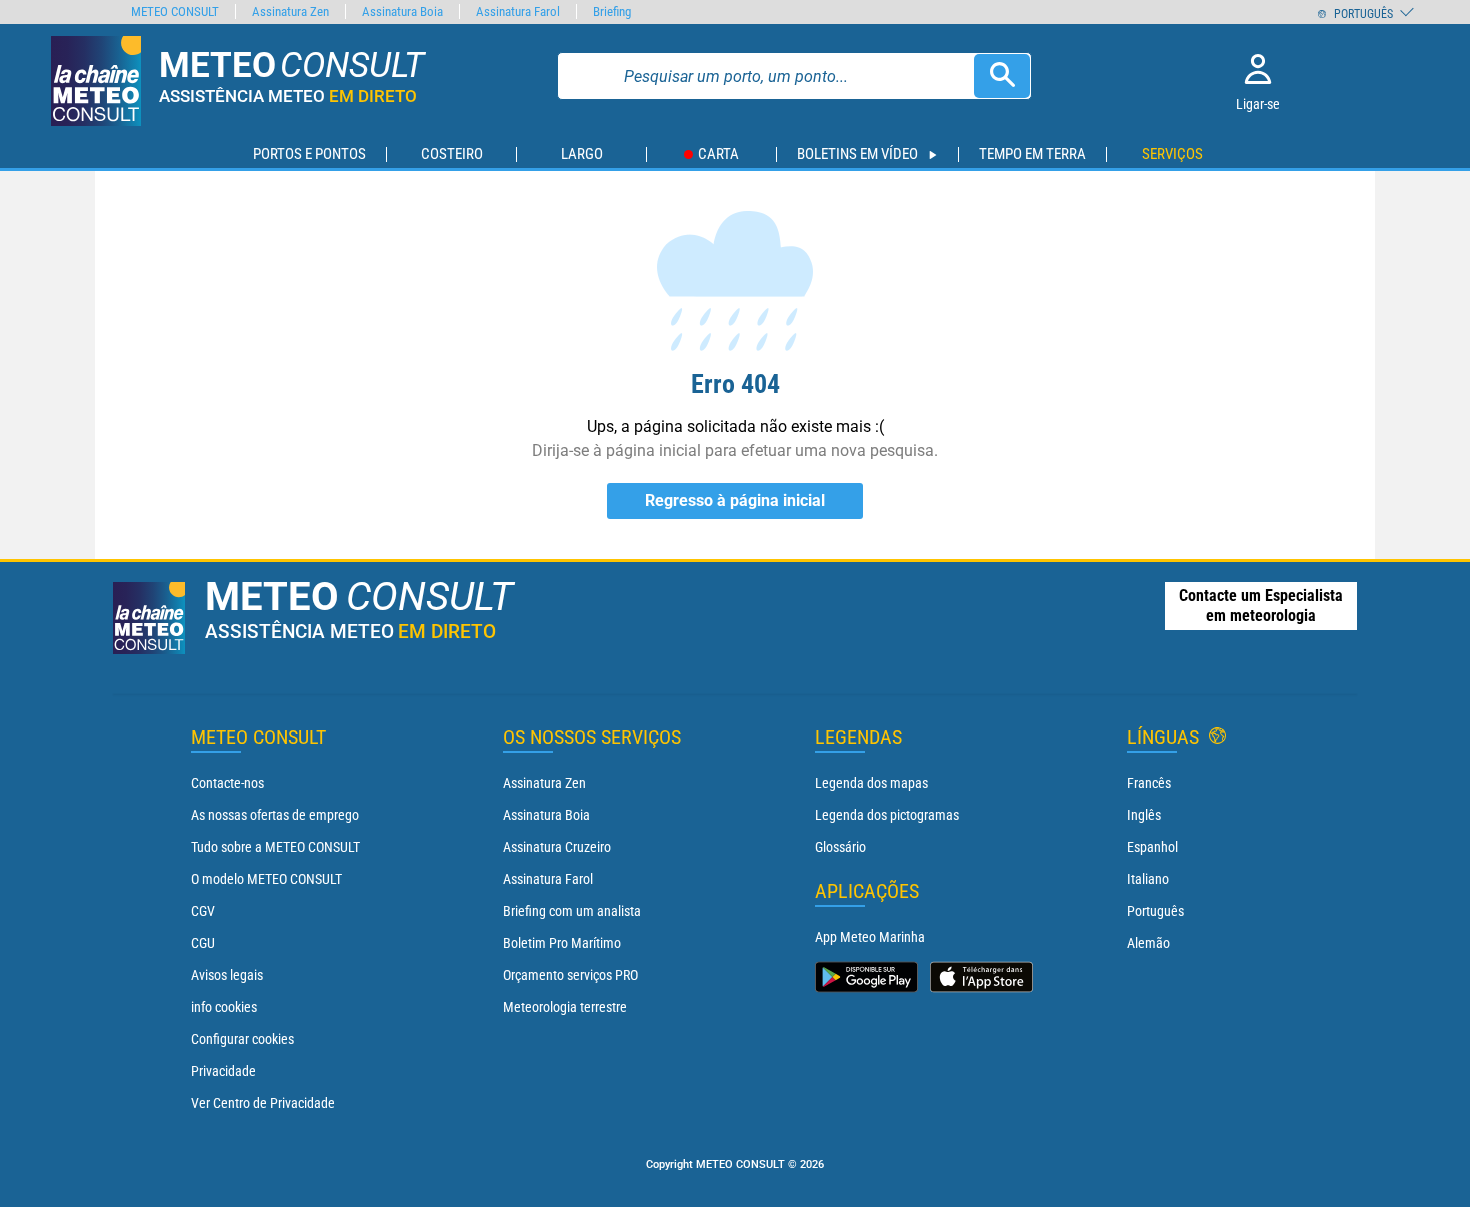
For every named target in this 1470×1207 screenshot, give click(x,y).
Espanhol (1152, 847)
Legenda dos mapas (871, 783)
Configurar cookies (242, 1039)
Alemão (1148, 943)
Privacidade (223, 1071)
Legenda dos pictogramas (887, 815)
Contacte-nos (227, 783)
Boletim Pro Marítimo (562, 943)
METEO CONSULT (175, 11)
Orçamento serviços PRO (570, 975)
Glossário (840, 847)
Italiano (1148, 879)
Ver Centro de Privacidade (263, 1103)
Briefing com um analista (572, 911)
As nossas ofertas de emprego (275, 815)
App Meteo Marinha (870, 937)
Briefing (612, 11)
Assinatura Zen (544, 783)
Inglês (1144, 815)
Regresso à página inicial (735, 500)
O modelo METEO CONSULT (266, 879)
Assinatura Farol (548, 879)
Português (1155, 911)
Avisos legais (227, 975)
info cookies (224, 1007)
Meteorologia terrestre (565, 1007)
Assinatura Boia (546, 815)
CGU (203, 943)
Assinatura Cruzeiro (557, 847)
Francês (1149, 783)
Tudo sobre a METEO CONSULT (275, 847)
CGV (203, 911)
